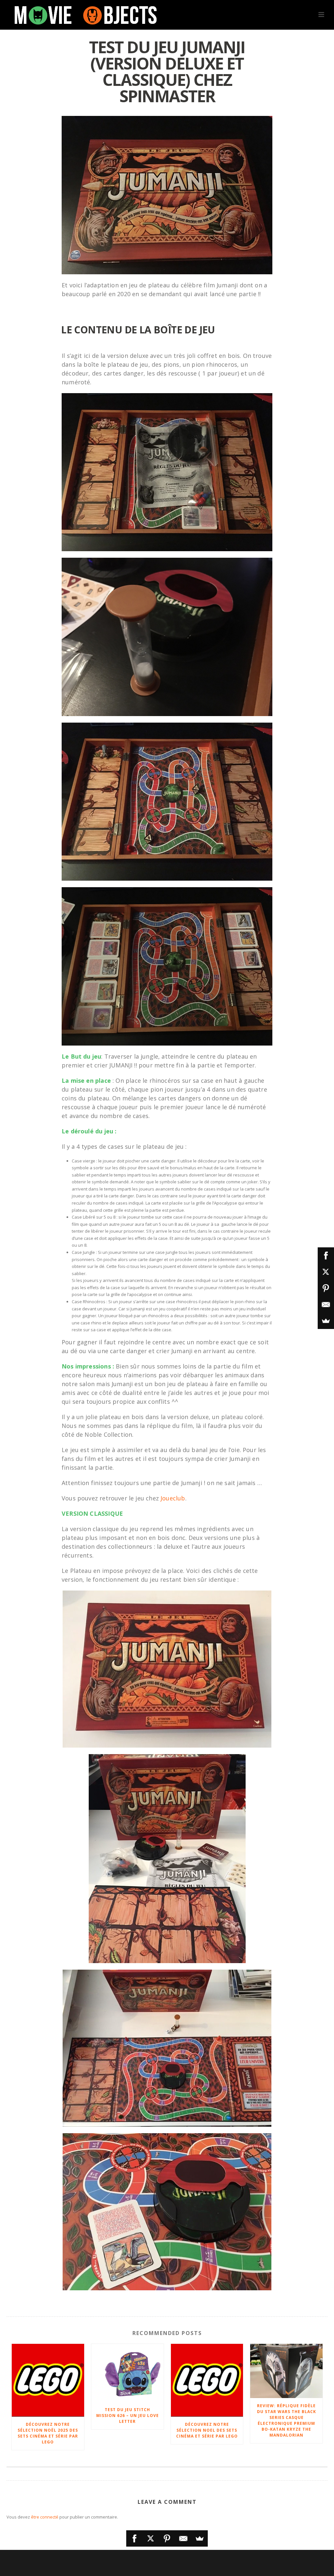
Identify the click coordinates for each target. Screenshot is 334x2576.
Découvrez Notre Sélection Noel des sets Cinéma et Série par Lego (207, 2430)
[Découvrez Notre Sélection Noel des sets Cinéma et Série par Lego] (207, 2380)
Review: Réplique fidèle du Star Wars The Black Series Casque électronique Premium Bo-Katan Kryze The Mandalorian (287, 2420)
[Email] (183, 2538)
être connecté (45, 2517)
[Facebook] (134, 2538)
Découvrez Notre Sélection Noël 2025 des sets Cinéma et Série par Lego (48, 2433)
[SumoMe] (200, 2538)
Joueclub (173, 1498)
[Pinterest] (167, 2538)
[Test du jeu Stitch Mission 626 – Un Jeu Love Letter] (128, 2373)
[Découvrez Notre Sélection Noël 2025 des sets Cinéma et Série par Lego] (48, 2380)
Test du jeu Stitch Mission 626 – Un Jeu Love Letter (128, 2416)
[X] (151, 2538)
